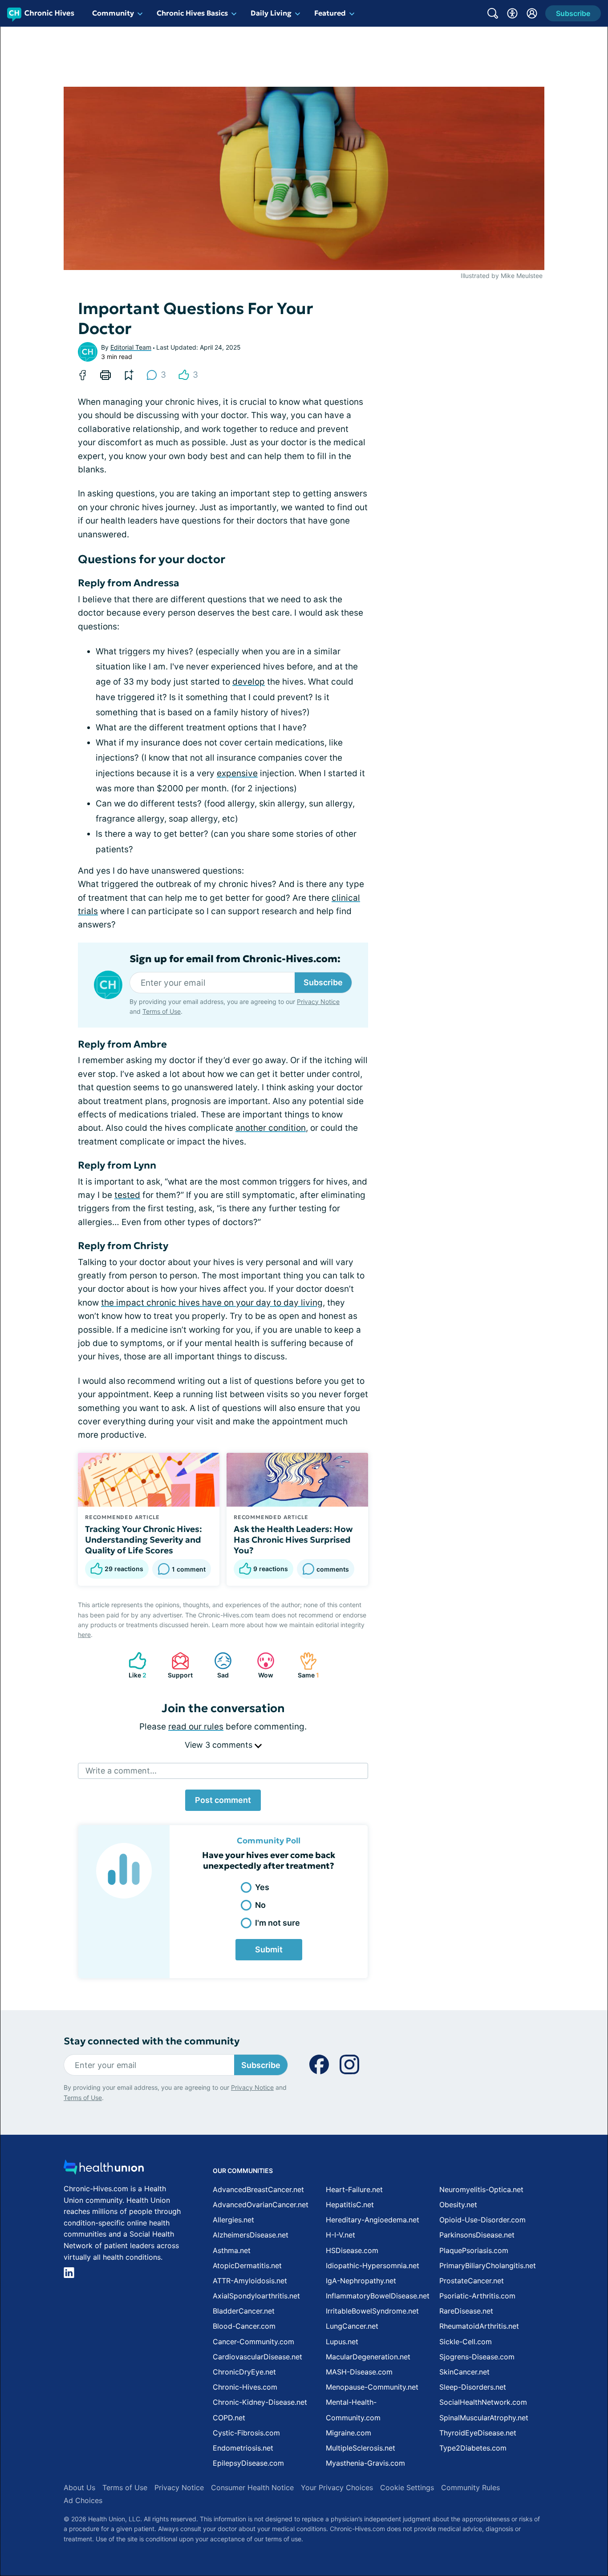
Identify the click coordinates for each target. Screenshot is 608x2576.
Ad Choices (83, 2500)
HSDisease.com (352, 2250)
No (260, 1905)
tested (127, 1195)
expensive (237, 773)
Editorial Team (131, 347)
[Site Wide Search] (493, 13)
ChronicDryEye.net (244, 2372)
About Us (79, 2487)
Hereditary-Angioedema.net (373, 2220)
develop (249, 682)
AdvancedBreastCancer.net (258, 2189)
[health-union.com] (104, 2170)
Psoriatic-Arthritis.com (477, 2296)
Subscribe (323, 982)
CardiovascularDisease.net (257, 2357)
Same (305, 1665)
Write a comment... (121, 1771)
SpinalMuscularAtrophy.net (484, 2418)
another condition (271, 1128)
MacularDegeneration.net (368, 2357)
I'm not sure (278, 1923)
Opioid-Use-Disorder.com (482, 2220)
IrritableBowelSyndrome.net (372, 2311)
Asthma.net (232, 2250)
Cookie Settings (407, 2487)
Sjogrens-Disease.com (477, 2357)
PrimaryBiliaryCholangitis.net (488, 2266)
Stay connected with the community (152, 2041)
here (84, 1635)
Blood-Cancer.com (244, 2326)
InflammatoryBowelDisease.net (378, 2296)
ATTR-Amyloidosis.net (250, 2281)
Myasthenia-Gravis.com (365, 2463)
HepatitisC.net (350, 2205)
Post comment (223, 1800)
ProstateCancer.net (472, 2281)
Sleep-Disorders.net (473, 2387)
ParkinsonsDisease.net (477, 2235)
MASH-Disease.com (359, 2372)
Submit (269, 1949)
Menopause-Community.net (372, 2387)
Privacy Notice (318, 1002)
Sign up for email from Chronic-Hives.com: (235, 959)
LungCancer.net (352, 2326)
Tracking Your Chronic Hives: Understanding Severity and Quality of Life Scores (144, 1540)
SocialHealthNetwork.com (483, 2402)
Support (178, 1665)
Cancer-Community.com (253, 2342)
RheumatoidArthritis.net (479, 2326)
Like (133, 1665)
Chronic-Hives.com (245, 2387)
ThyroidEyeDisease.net (478, 2433)
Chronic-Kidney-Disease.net (260, 2402)
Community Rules (470, 2487)
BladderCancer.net (244, 2311)
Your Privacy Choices (337, 2487)
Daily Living (271, 13)
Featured (330, 13)
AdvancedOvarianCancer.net (261, 2205)
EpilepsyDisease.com (248, 2463)
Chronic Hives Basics (192, 13)
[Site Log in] (532, 13)
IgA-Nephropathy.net (361, 2281)
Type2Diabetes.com (473, 2448)
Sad (217, 1665)
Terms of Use (162, 1011)
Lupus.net (342, 2342)
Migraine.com (349, 2433)
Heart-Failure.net (354, 2189)
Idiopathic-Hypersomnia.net (373, 2266)
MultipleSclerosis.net (361, 2448)
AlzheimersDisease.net (251, 2235)
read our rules (196, 1727)
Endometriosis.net (243, 2448)
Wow (261, 1665)
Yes (262, 1887)
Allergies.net (233, 2220)
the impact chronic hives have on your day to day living (212, 1303)
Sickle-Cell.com (466, 2342)
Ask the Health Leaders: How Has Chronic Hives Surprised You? (293, 1540)
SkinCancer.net (464, 2372)
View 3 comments (220, 1745)
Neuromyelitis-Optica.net (481, 2189)
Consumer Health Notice (252, 2487)
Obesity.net (458, 2205)
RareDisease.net (466, 2311)
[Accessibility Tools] (512, 13)
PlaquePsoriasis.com (474, 2250)
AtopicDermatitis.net (247, 2266)
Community (113, 13)
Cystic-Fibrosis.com (246, 2433)
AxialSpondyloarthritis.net (256, 2296)
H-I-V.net (340, 2235)
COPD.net (229, 2418)
